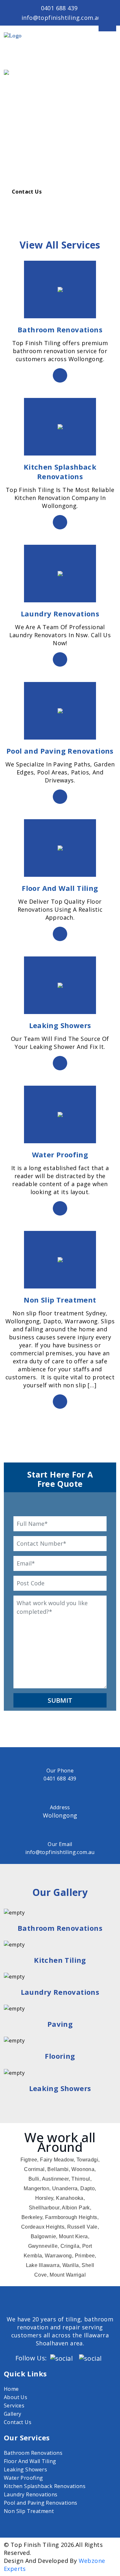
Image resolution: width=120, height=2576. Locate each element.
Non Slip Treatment (29, 2511)
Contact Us (27, 192)
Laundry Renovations (31, 2494)
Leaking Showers (25, 2469)
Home (11, 2389)
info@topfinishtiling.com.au (62, 18)
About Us (16, 2397)
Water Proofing (24, 2478)
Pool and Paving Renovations (41, 2503)
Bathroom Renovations (33, 2453)
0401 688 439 (59, 8)
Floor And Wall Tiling (30, 2461)
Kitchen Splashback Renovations (45, 2486)
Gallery (13, 2414)
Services (14, 2406)
